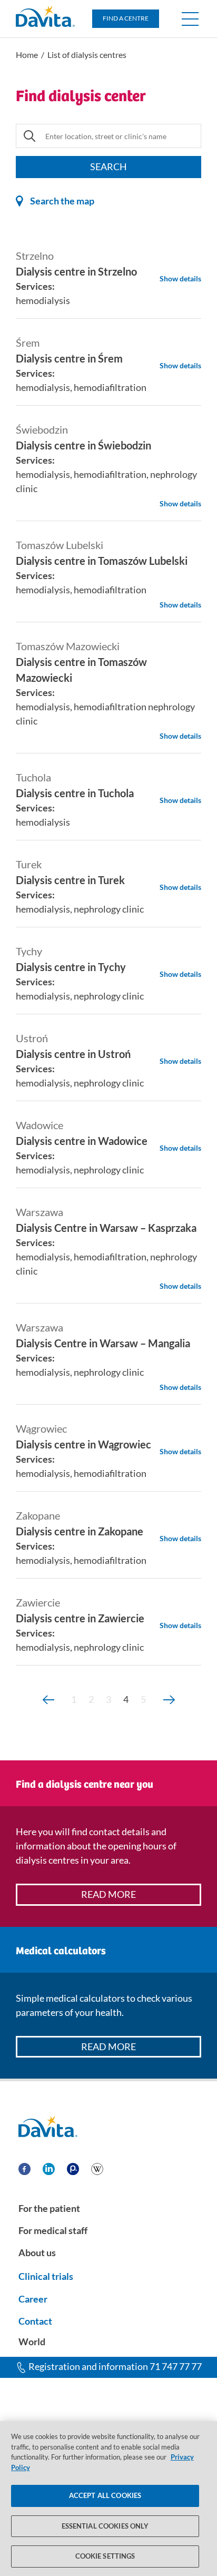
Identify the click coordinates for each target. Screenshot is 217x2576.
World (32, 2342)
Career (33, 2299)
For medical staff (53, 2230)
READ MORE (108, 1894)
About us (37, 2252)
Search (108, 166)
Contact (35, 2321)
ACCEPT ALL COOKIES (105, 2495)
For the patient (49, 2208)
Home (27, 55)
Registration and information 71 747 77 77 (115, 2366)
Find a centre (126, 18)
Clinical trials (46, 2276)
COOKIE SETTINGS (105, 2556)
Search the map (61, 201)
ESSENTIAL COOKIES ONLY (105, 2526)
